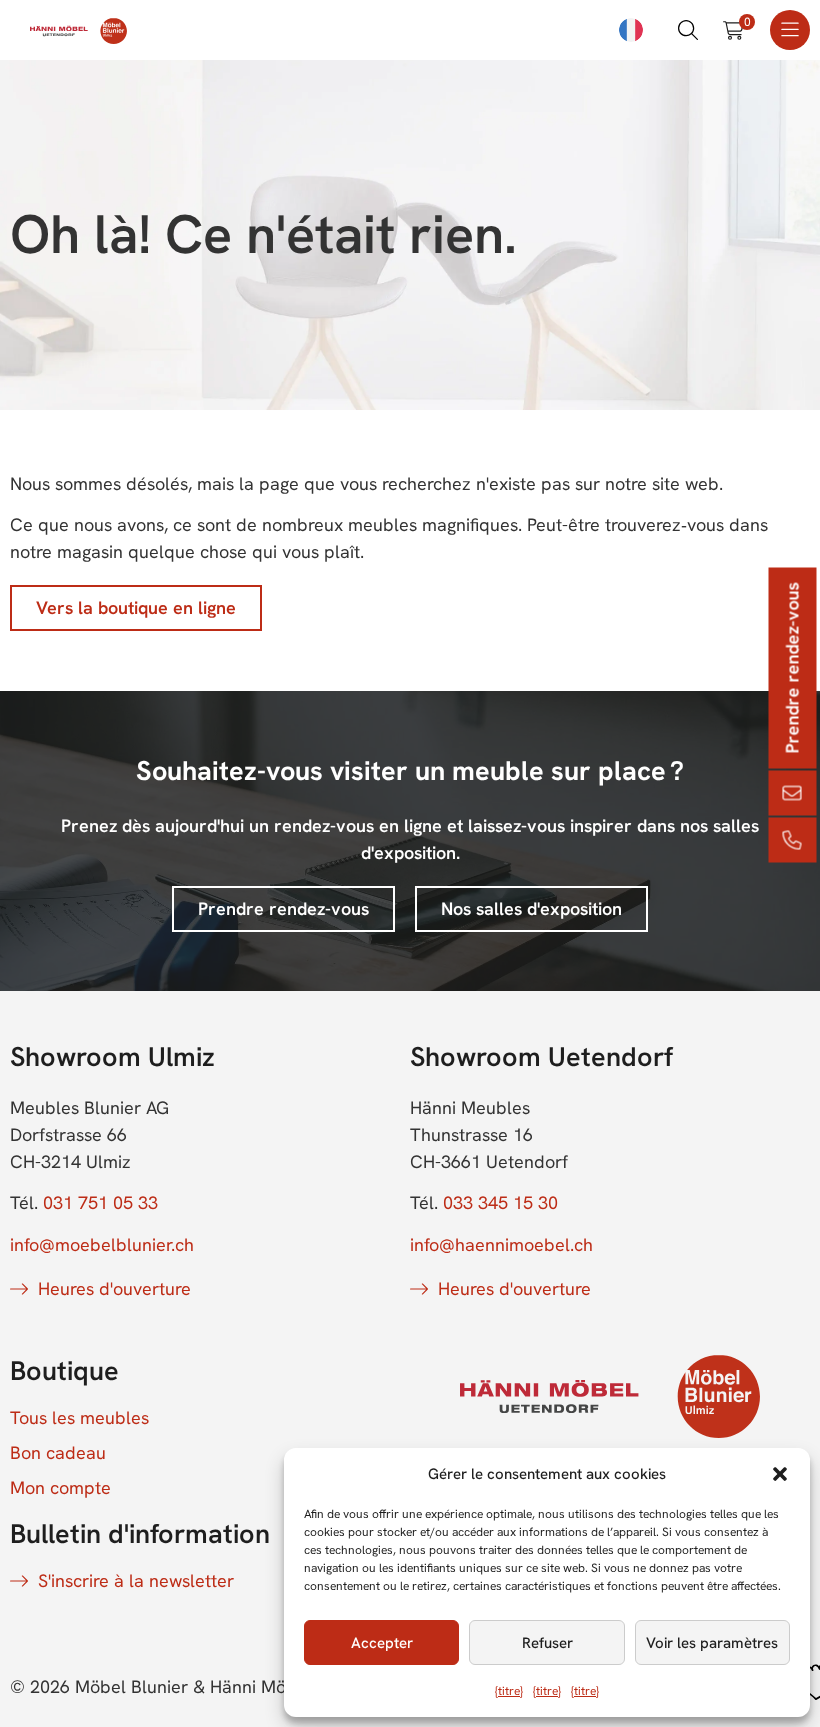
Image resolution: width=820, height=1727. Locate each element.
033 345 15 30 (500, 1202)
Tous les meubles (79, 1418)
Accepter (382, 1643)
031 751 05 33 (100, 1202)
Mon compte (60, 1488)
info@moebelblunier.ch (102, 1244)
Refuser (547, 1643)
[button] (780, 1474)
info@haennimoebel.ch (501, 1244)
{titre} (509, 1691)
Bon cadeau (58, 1453)
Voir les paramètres (712, 1643)
